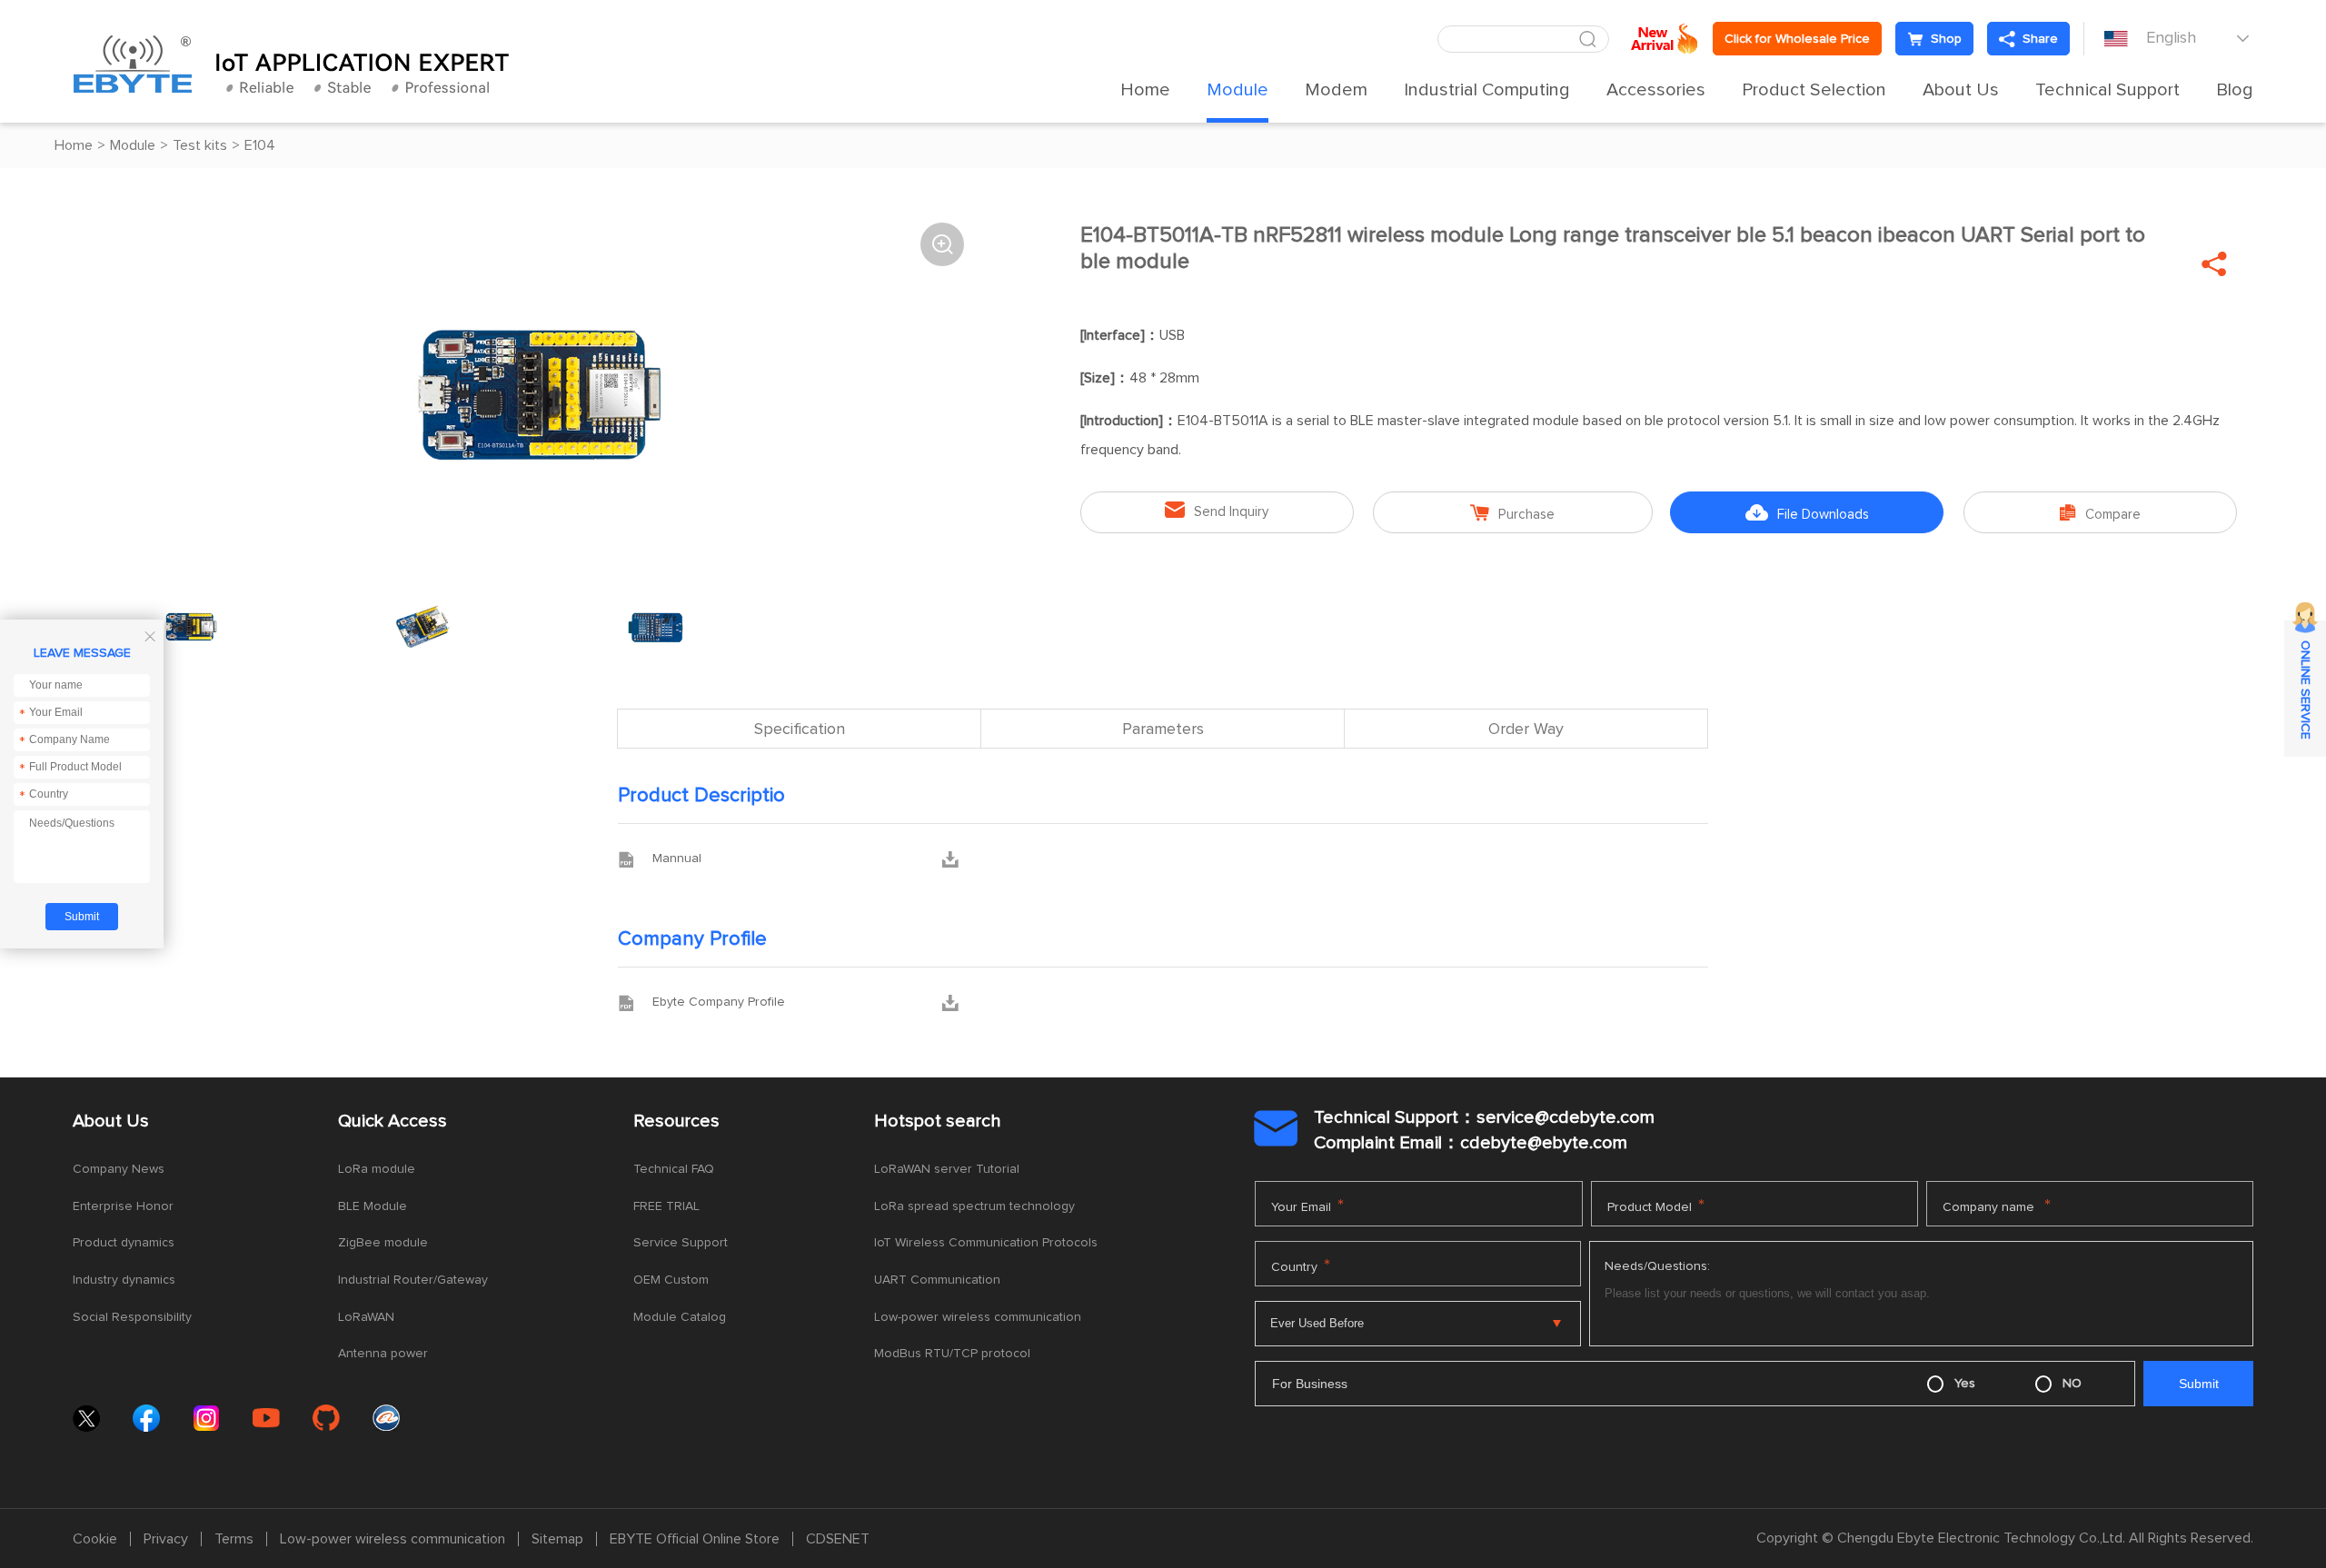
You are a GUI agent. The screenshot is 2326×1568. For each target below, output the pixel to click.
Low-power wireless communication (978, 1317)
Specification (800, 729)
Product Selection (1814, 90)
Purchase (1512, 513)
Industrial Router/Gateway (413, 1280)
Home (1145, 90)
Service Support (681, 1243)
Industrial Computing (1487, 90)
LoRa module (377, 1169)
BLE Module (373, 1206)
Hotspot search (938, 1121)
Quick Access (393, 1121)
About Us (1961, 90)
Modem (1336, 90)
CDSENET (838, 1539)
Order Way (1526, 729)
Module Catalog (680, 1317)
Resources (676, 1121)
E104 (260, 145)
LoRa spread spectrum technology (974, 1206)
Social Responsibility (132, 1317)
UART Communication (937, 1280)
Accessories (1656, 90)
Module (1238, 90)
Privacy (166, 1539)
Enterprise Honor (123, 1206)
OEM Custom (671, 1280)
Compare (2100, 513)
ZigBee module (383, 1243)
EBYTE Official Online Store (695, 1539)
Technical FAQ (674, 1169)
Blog (2235, 90)
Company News (119, 1169)
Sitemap (557, 1539)
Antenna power (383, 1354)
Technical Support (2107, 90)
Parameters (1163, 729)
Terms (234, 1539)
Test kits (200, 145)
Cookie (95, 1539)
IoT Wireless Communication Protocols (986, 1243)
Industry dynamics (124, 1280)
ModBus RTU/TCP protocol (952, 1354)
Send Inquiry (1217, 510)
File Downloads (1807, 513)
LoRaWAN (366, 1317)
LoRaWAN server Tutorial (947, 1169)
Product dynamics (124, 1243)
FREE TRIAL (666, 1206)
